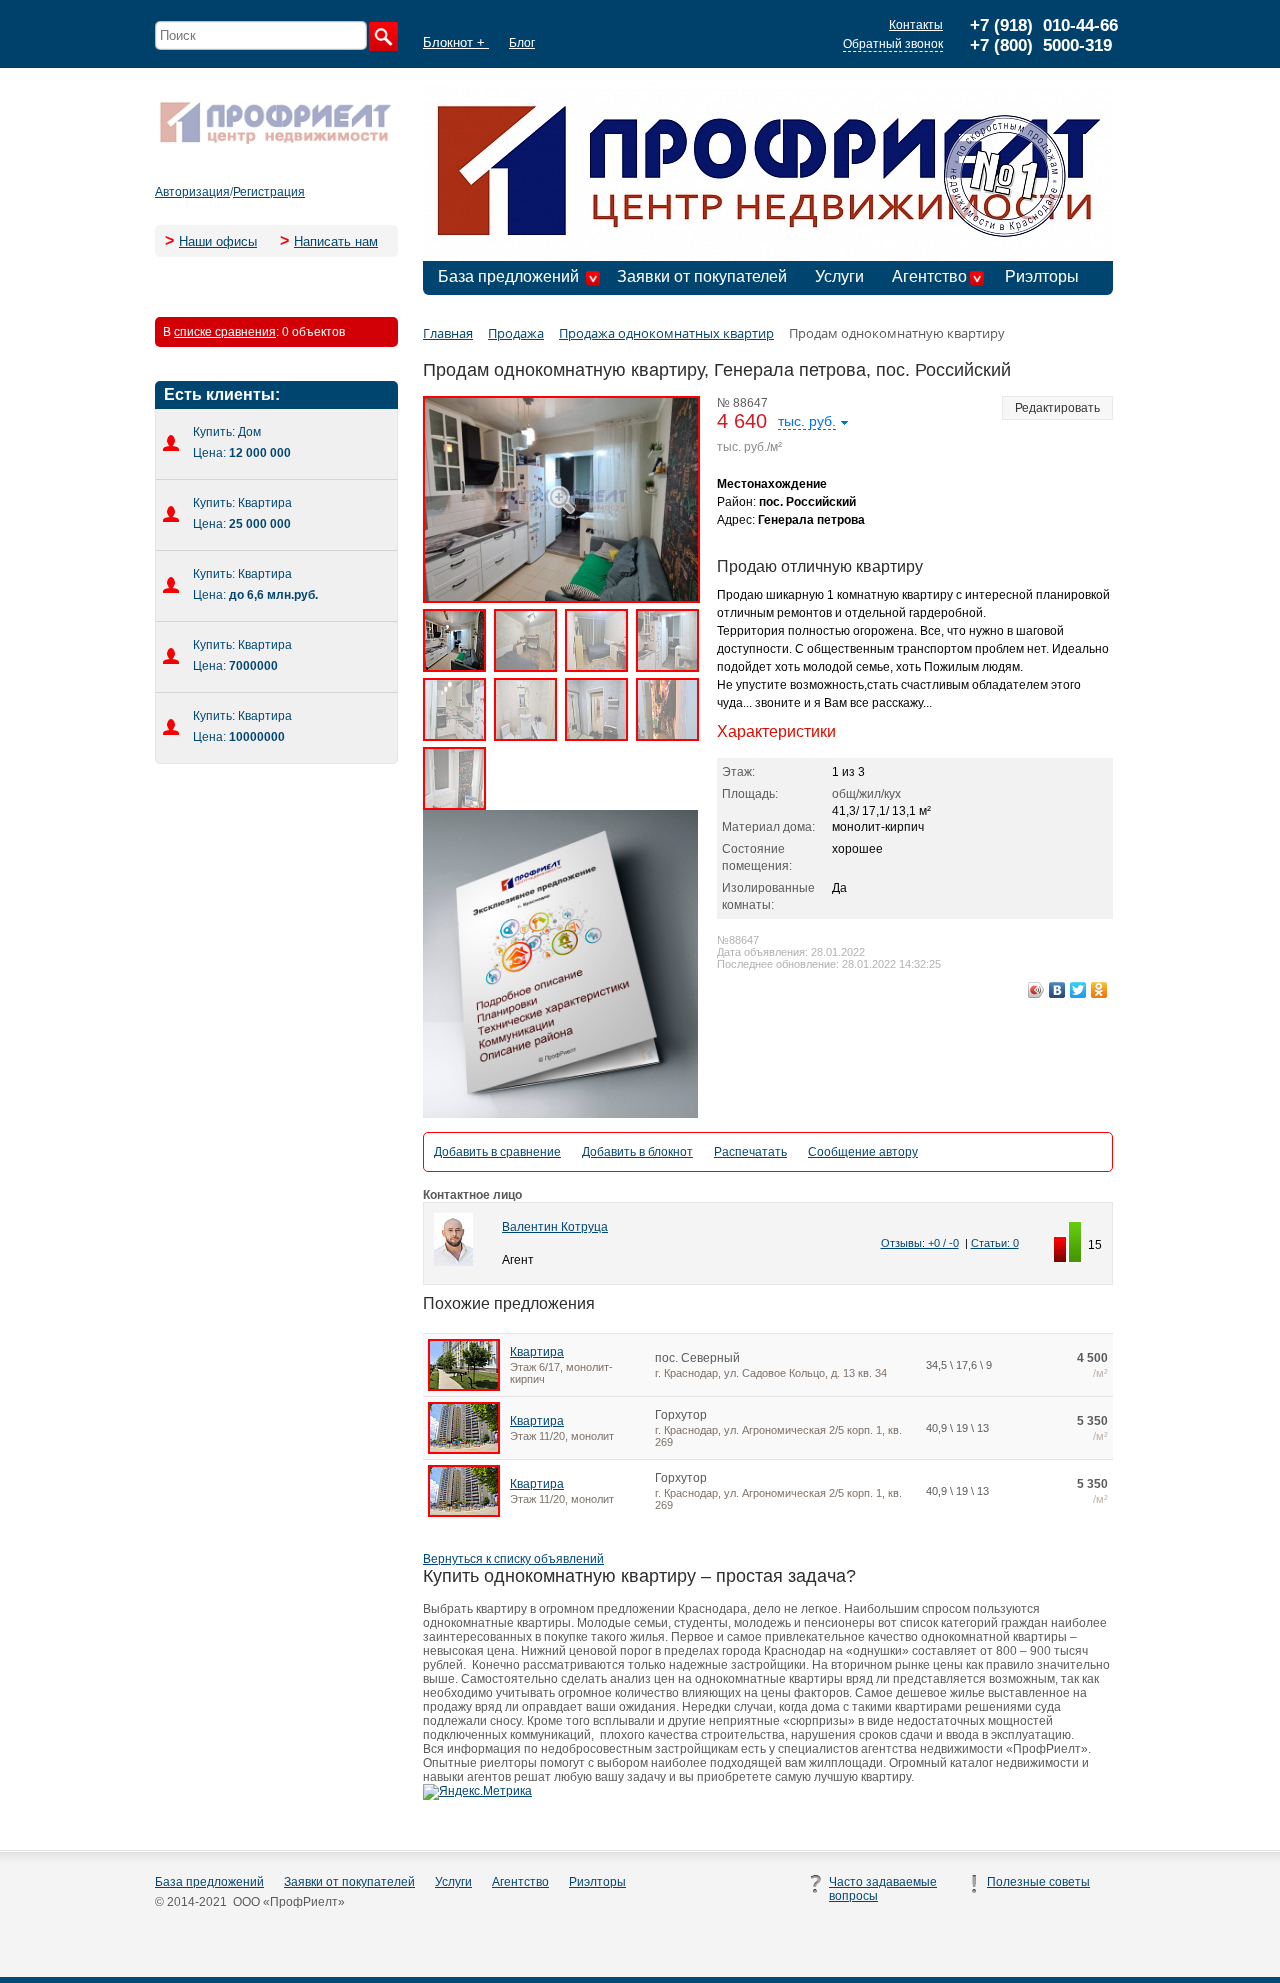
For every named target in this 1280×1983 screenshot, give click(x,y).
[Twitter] (1078, 990)
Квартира (537, 1352)
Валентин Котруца (555, 1227)
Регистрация (269, 192)
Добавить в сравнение (497, 1152)
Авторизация (192, 192)
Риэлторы (1042, 276)
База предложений (508, 276)
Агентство (929, 276)
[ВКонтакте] (1057, 990)
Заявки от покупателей (702, 276)
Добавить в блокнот (637, 1152)
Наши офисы (218, 241)
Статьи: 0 (995, 1243)
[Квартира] (464, 1387)
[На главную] (275, 142)
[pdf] (560, 1114)
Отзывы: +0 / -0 (920, 1243)
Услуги (839, 276)
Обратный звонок (893, 44)
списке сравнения (225, 332)
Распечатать (750, 1152)
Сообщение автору (863, 1152)
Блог (522, 43)
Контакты (916, 25)
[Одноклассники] (1099, 990)
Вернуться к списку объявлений (513, 1559)
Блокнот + (456, 42)
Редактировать (1057, 408)
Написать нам (336, 241)
